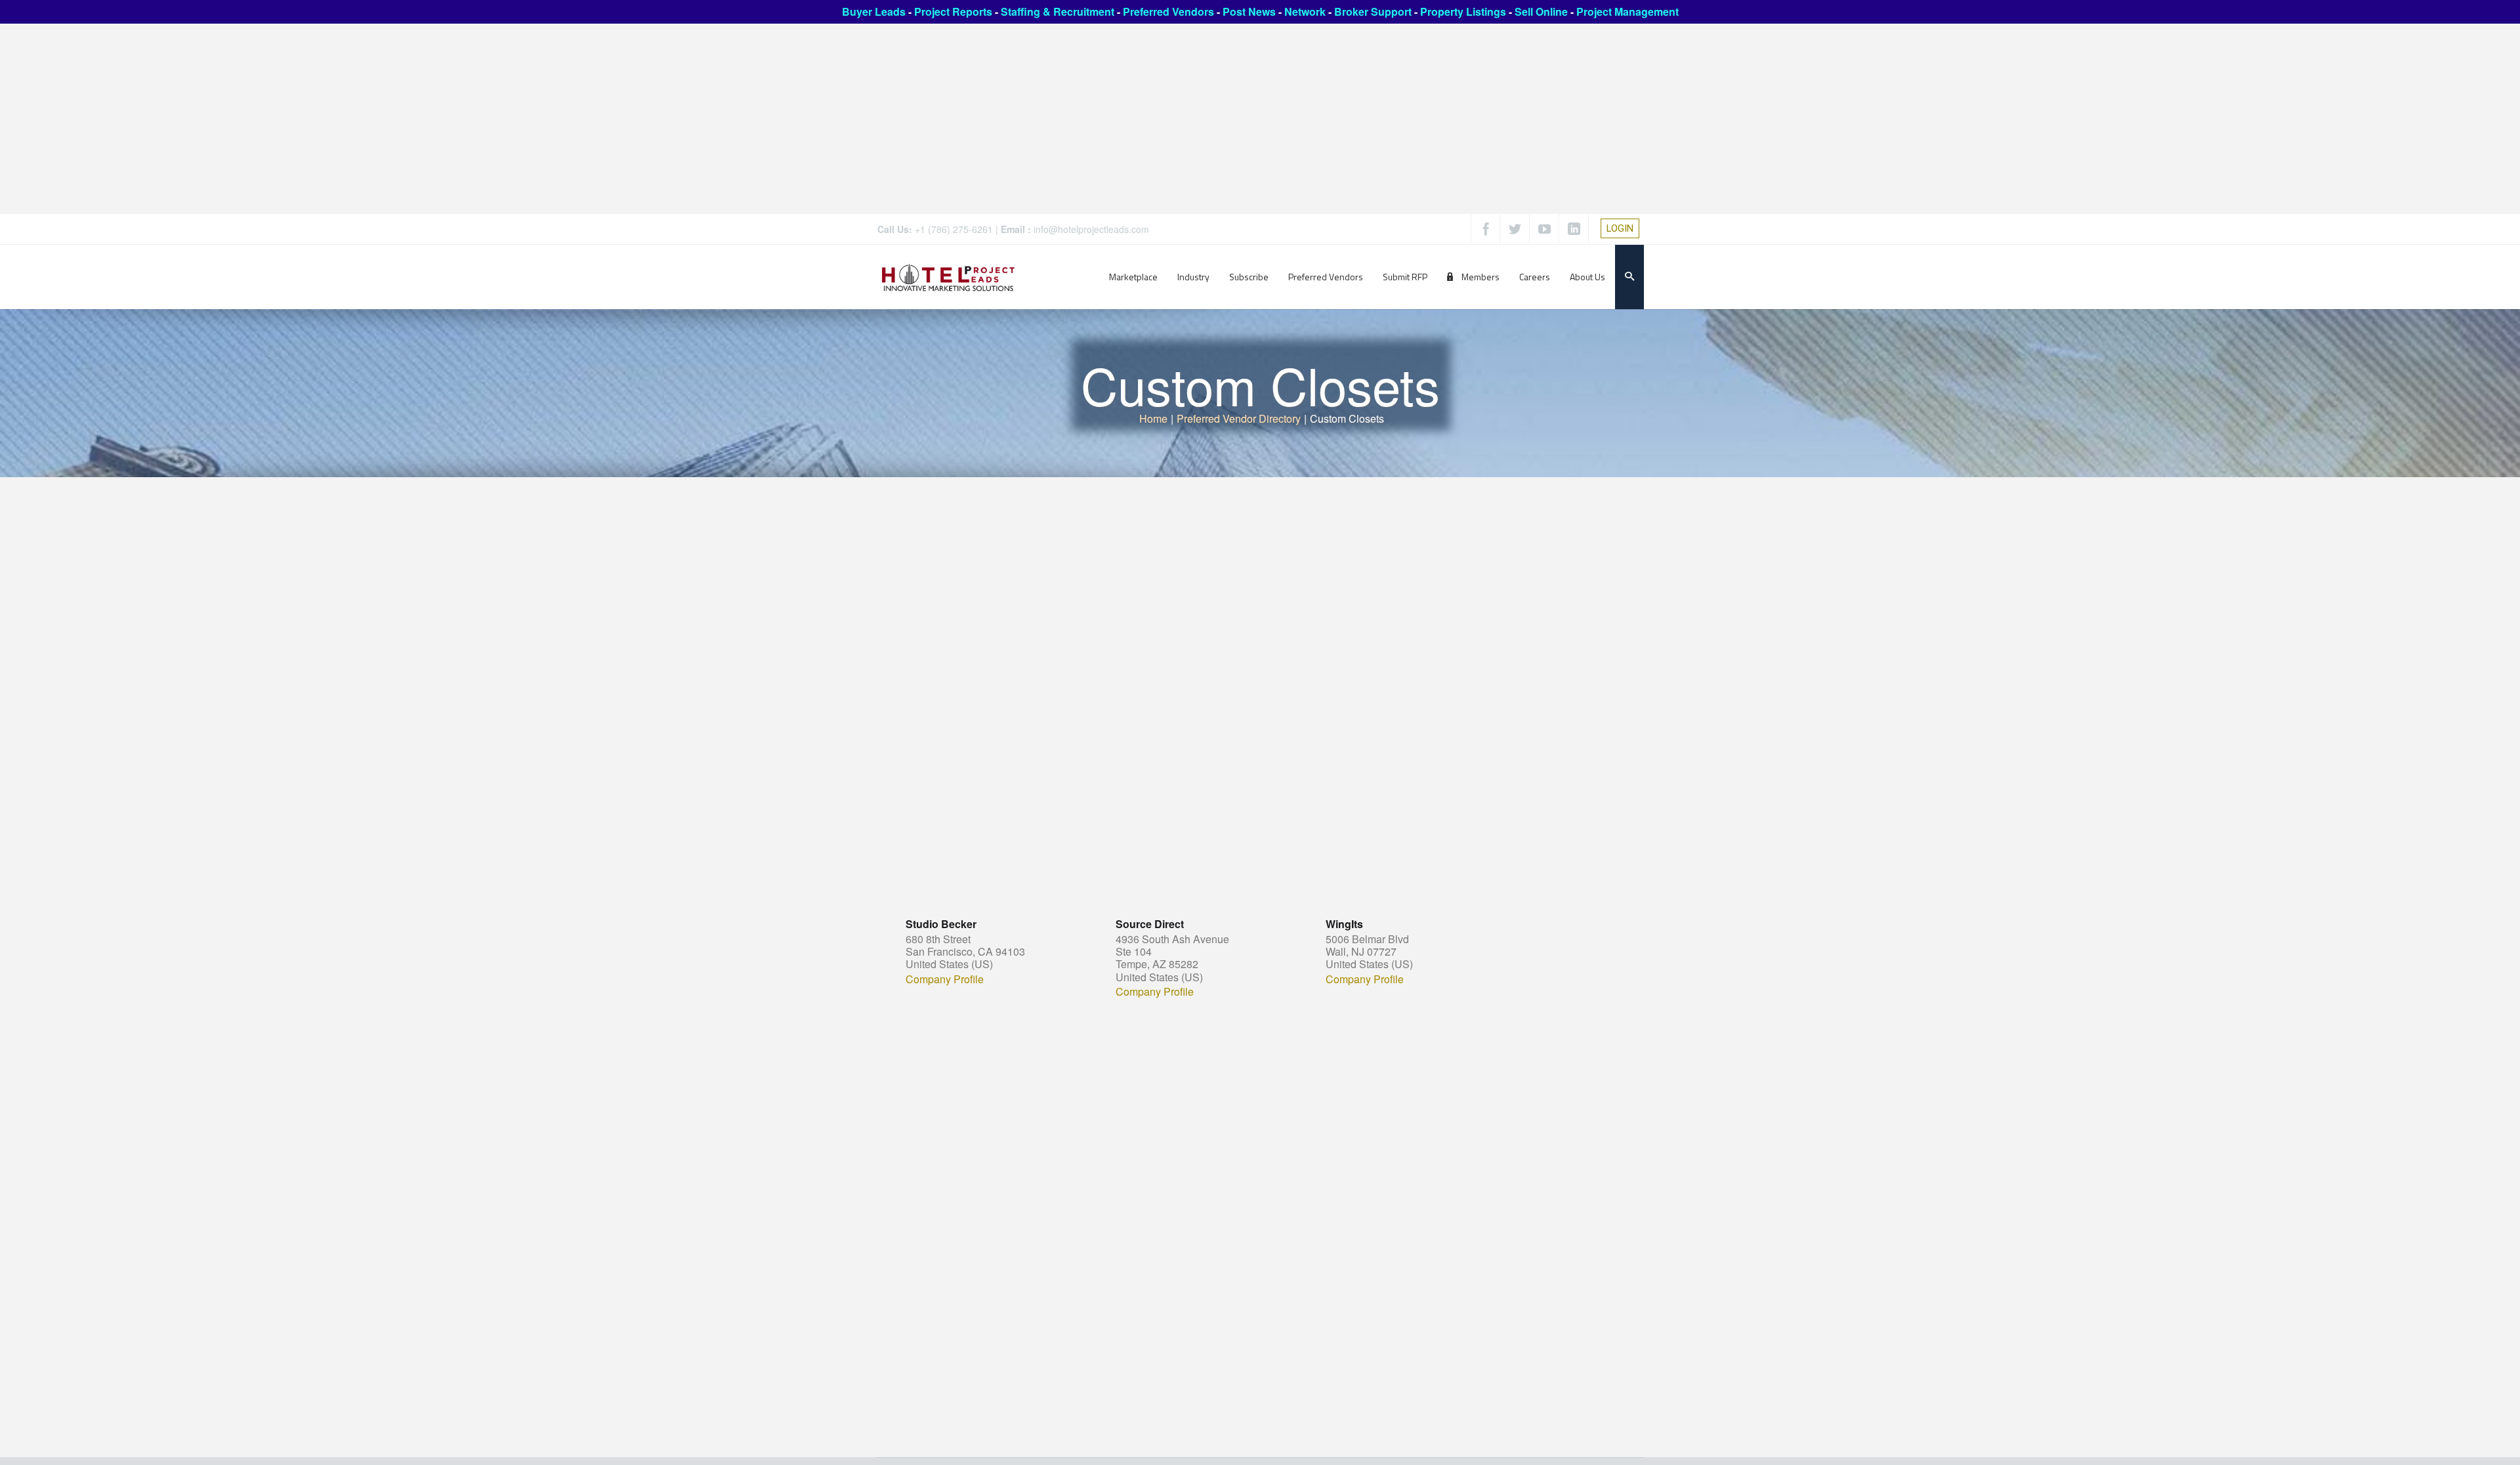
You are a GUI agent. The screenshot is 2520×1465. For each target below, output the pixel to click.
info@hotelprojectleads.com (1091, 229)
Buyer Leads (874, 11)
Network (1305, 11)
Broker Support (1373, 11)
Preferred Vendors (1168, 11)
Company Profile (945, 979)
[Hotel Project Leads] (948, 277)
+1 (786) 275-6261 (954, 229)
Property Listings (1463, 11)
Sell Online (1541, 11)
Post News (1249, 11)
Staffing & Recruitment (1058, 11)
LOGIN (1620, 228)
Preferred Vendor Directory (1239, 418)
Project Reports (953, 11)
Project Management (1627, 11)
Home (1153, 418)
